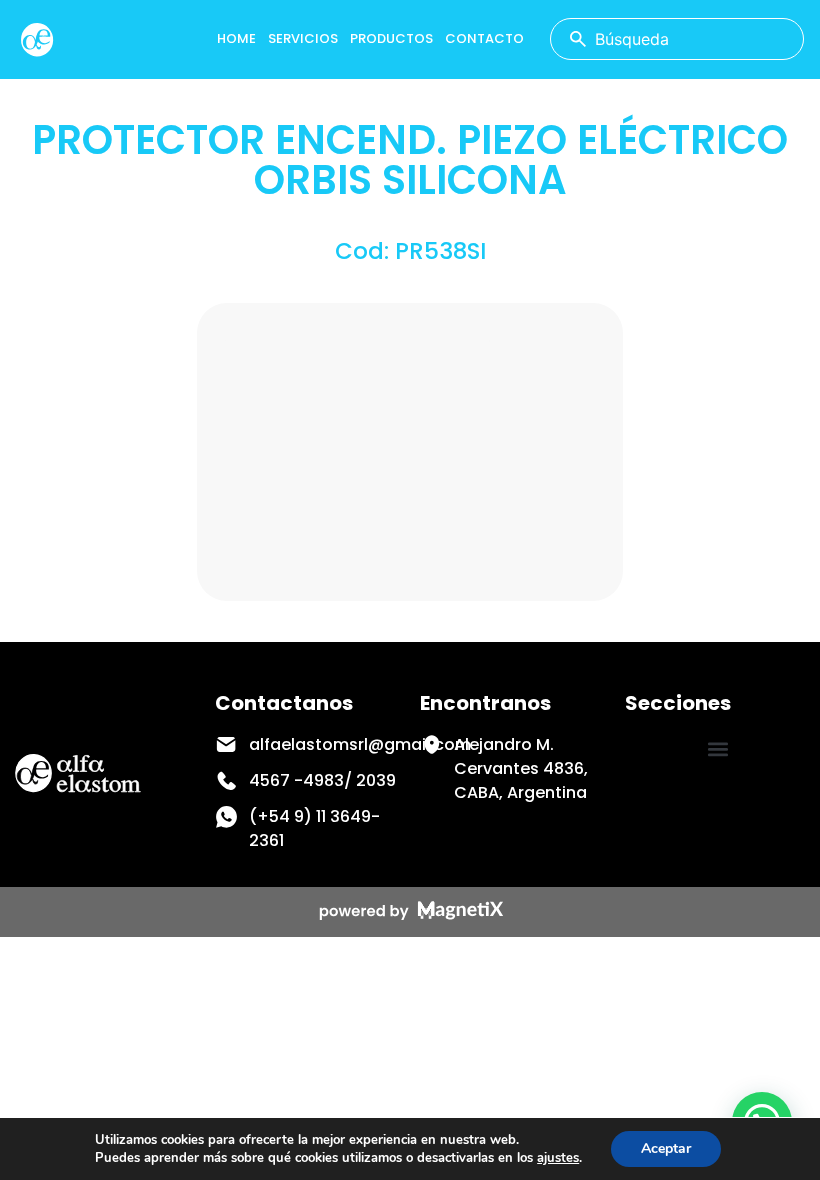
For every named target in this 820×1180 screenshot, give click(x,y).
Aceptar (666, 1148)
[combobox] (677, 39)
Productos (391, 38)
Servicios (303, 38)
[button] (717, 749)
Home (236, 38)
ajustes (558, 1158)
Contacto (484, 38)
